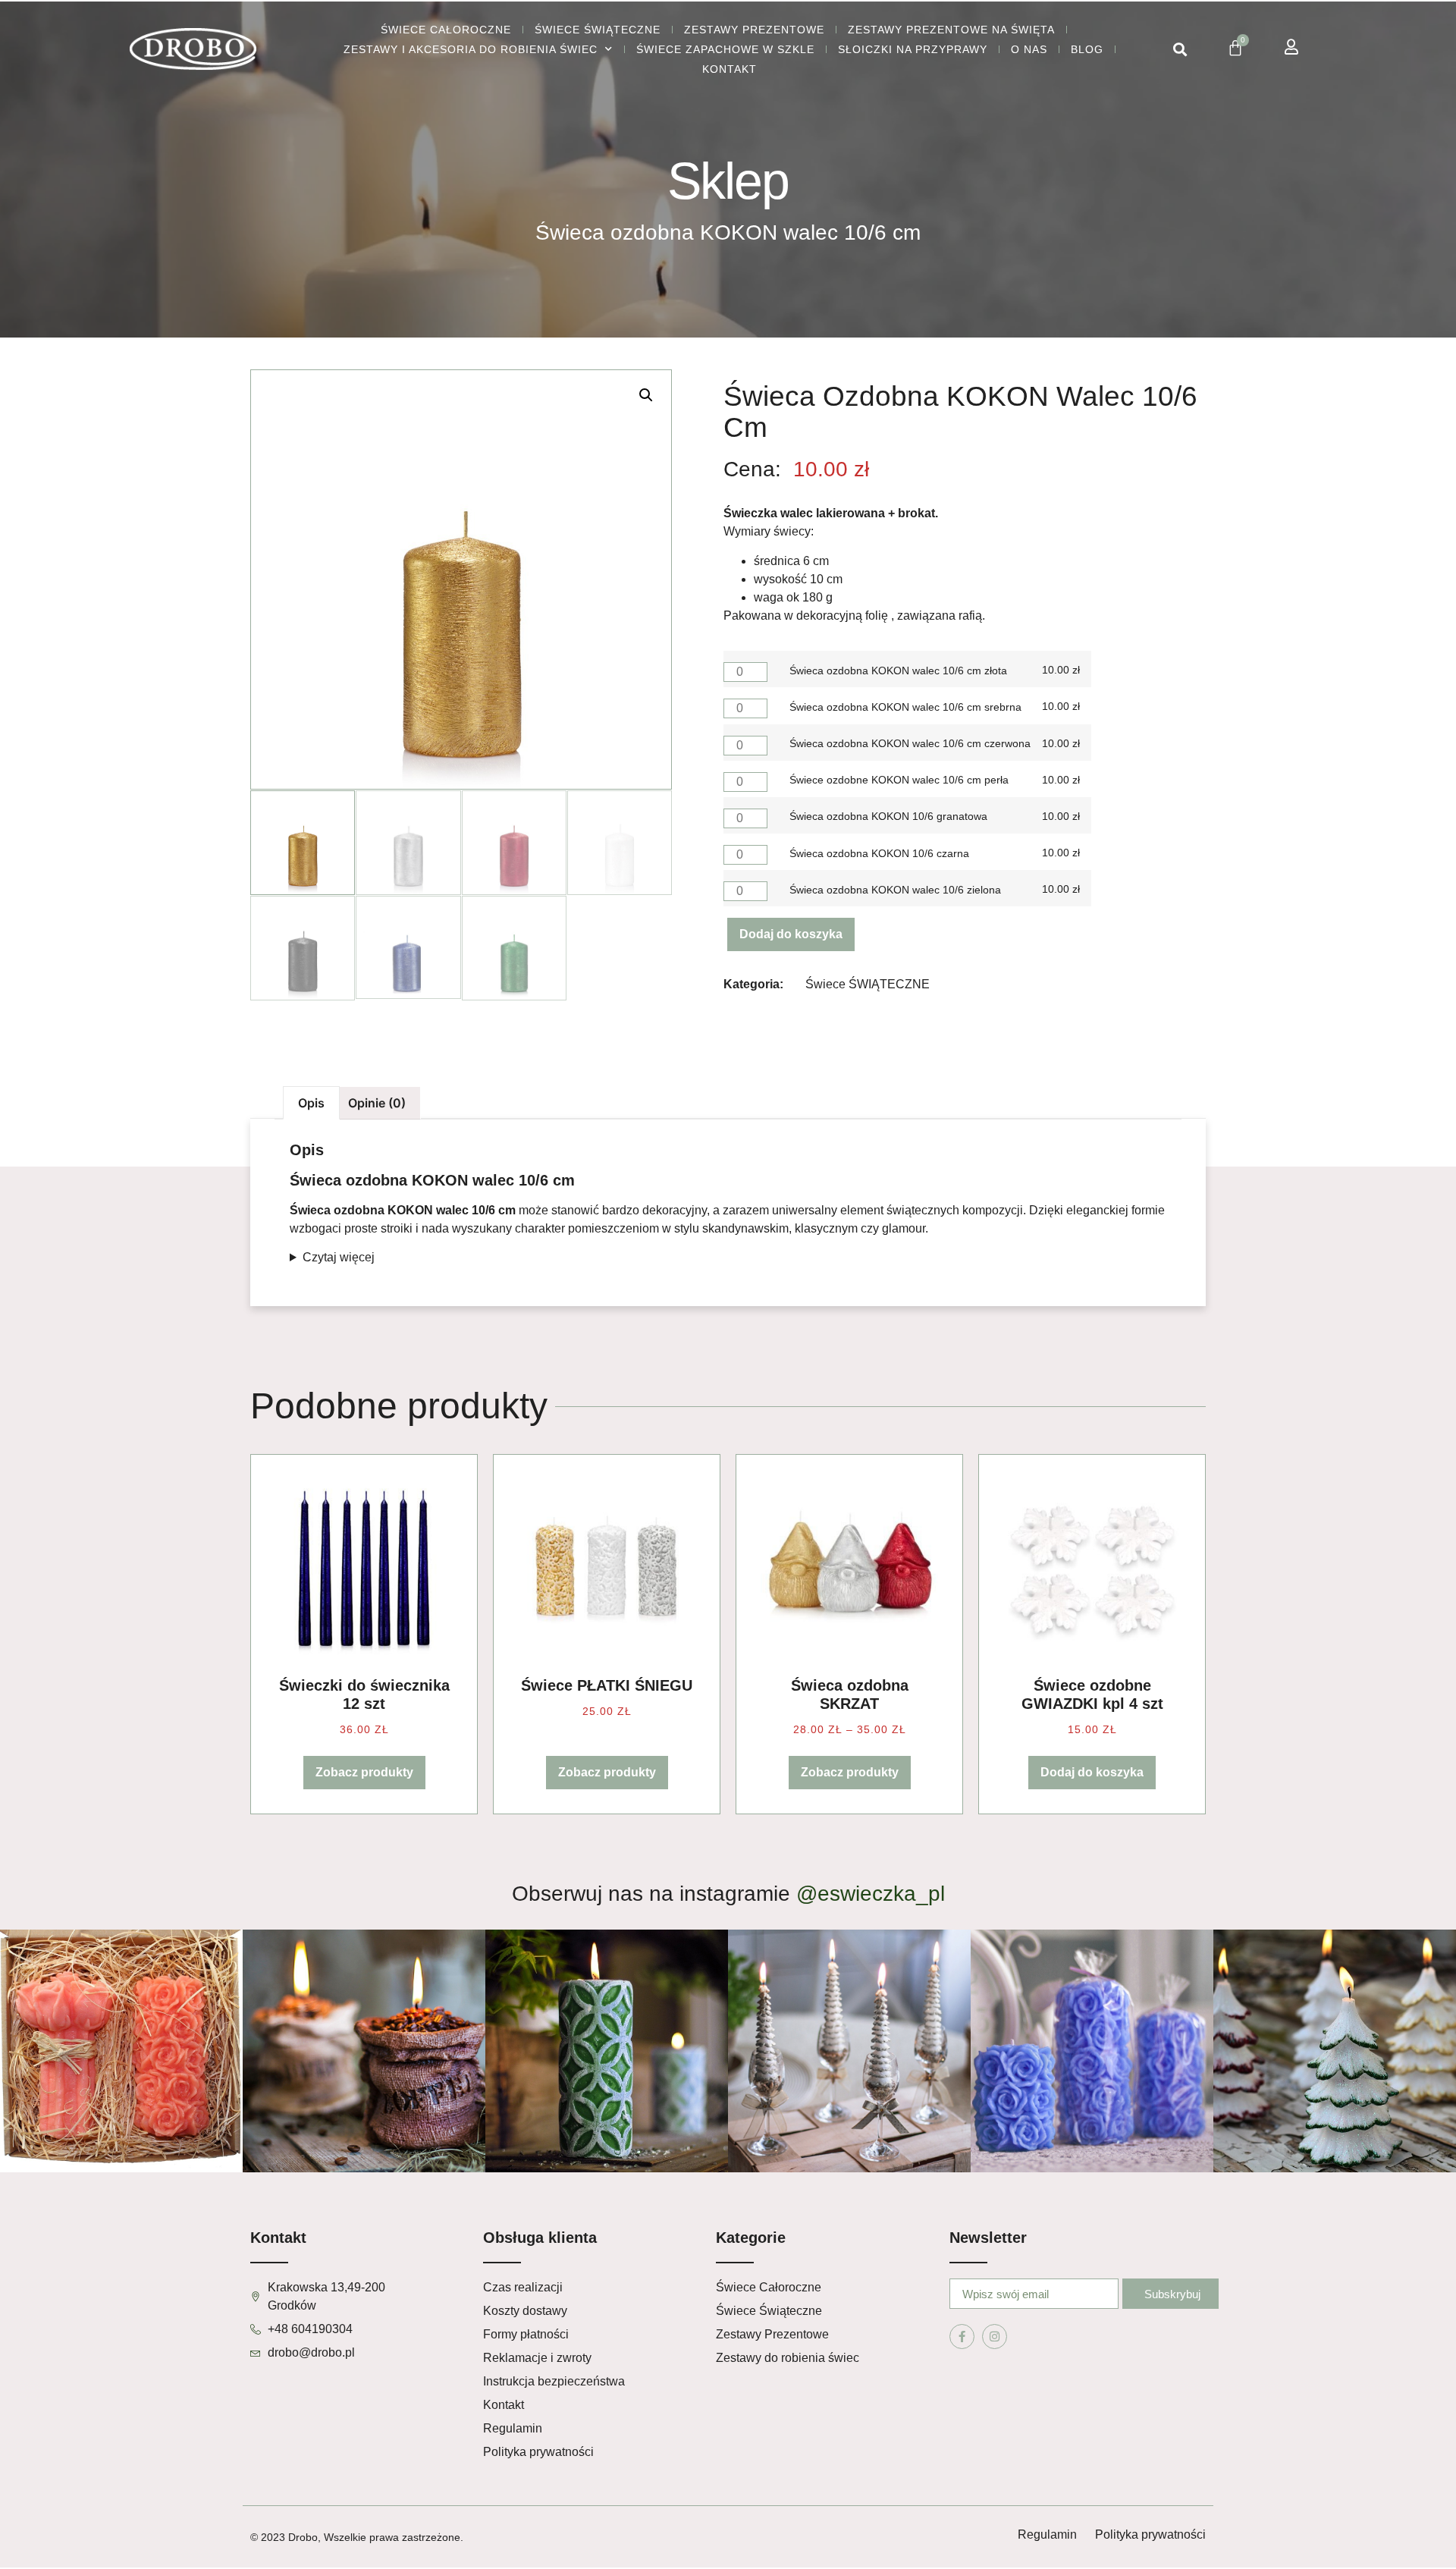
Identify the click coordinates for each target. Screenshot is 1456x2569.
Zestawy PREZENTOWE (754, 30)
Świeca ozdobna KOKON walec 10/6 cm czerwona (910, 743)
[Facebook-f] (962, 2337)
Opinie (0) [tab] (377, 1103)
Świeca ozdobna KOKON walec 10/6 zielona (895, 890)
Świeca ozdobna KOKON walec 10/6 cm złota (898, 671)
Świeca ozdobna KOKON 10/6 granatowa (888, 816)
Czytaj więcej (339, 1257)
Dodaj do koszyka (791, 934)
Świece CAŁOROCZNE (446, 30)
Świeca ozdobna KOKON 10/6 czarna (879, 853)
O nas (1029, 49)
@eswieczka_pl (871, 1894)
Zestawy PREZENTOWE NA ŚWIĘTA (951, 30)
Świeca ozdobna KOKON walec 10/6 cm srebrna (905, 707)
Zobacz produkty (364, 1772)
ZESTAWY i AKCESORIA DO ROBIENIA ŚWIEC (471, 49)
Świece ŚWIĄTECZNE (598, 30)
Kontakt (730, 69)
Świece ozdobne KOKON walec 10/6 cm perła (899, 780)
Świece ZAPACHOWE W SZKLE (725, 49)
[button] (1180, 50)
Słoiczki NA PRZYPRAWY (913, 49)
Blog (1087, 49)
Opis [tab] (311, 1103)
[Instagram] (995, 2337)
